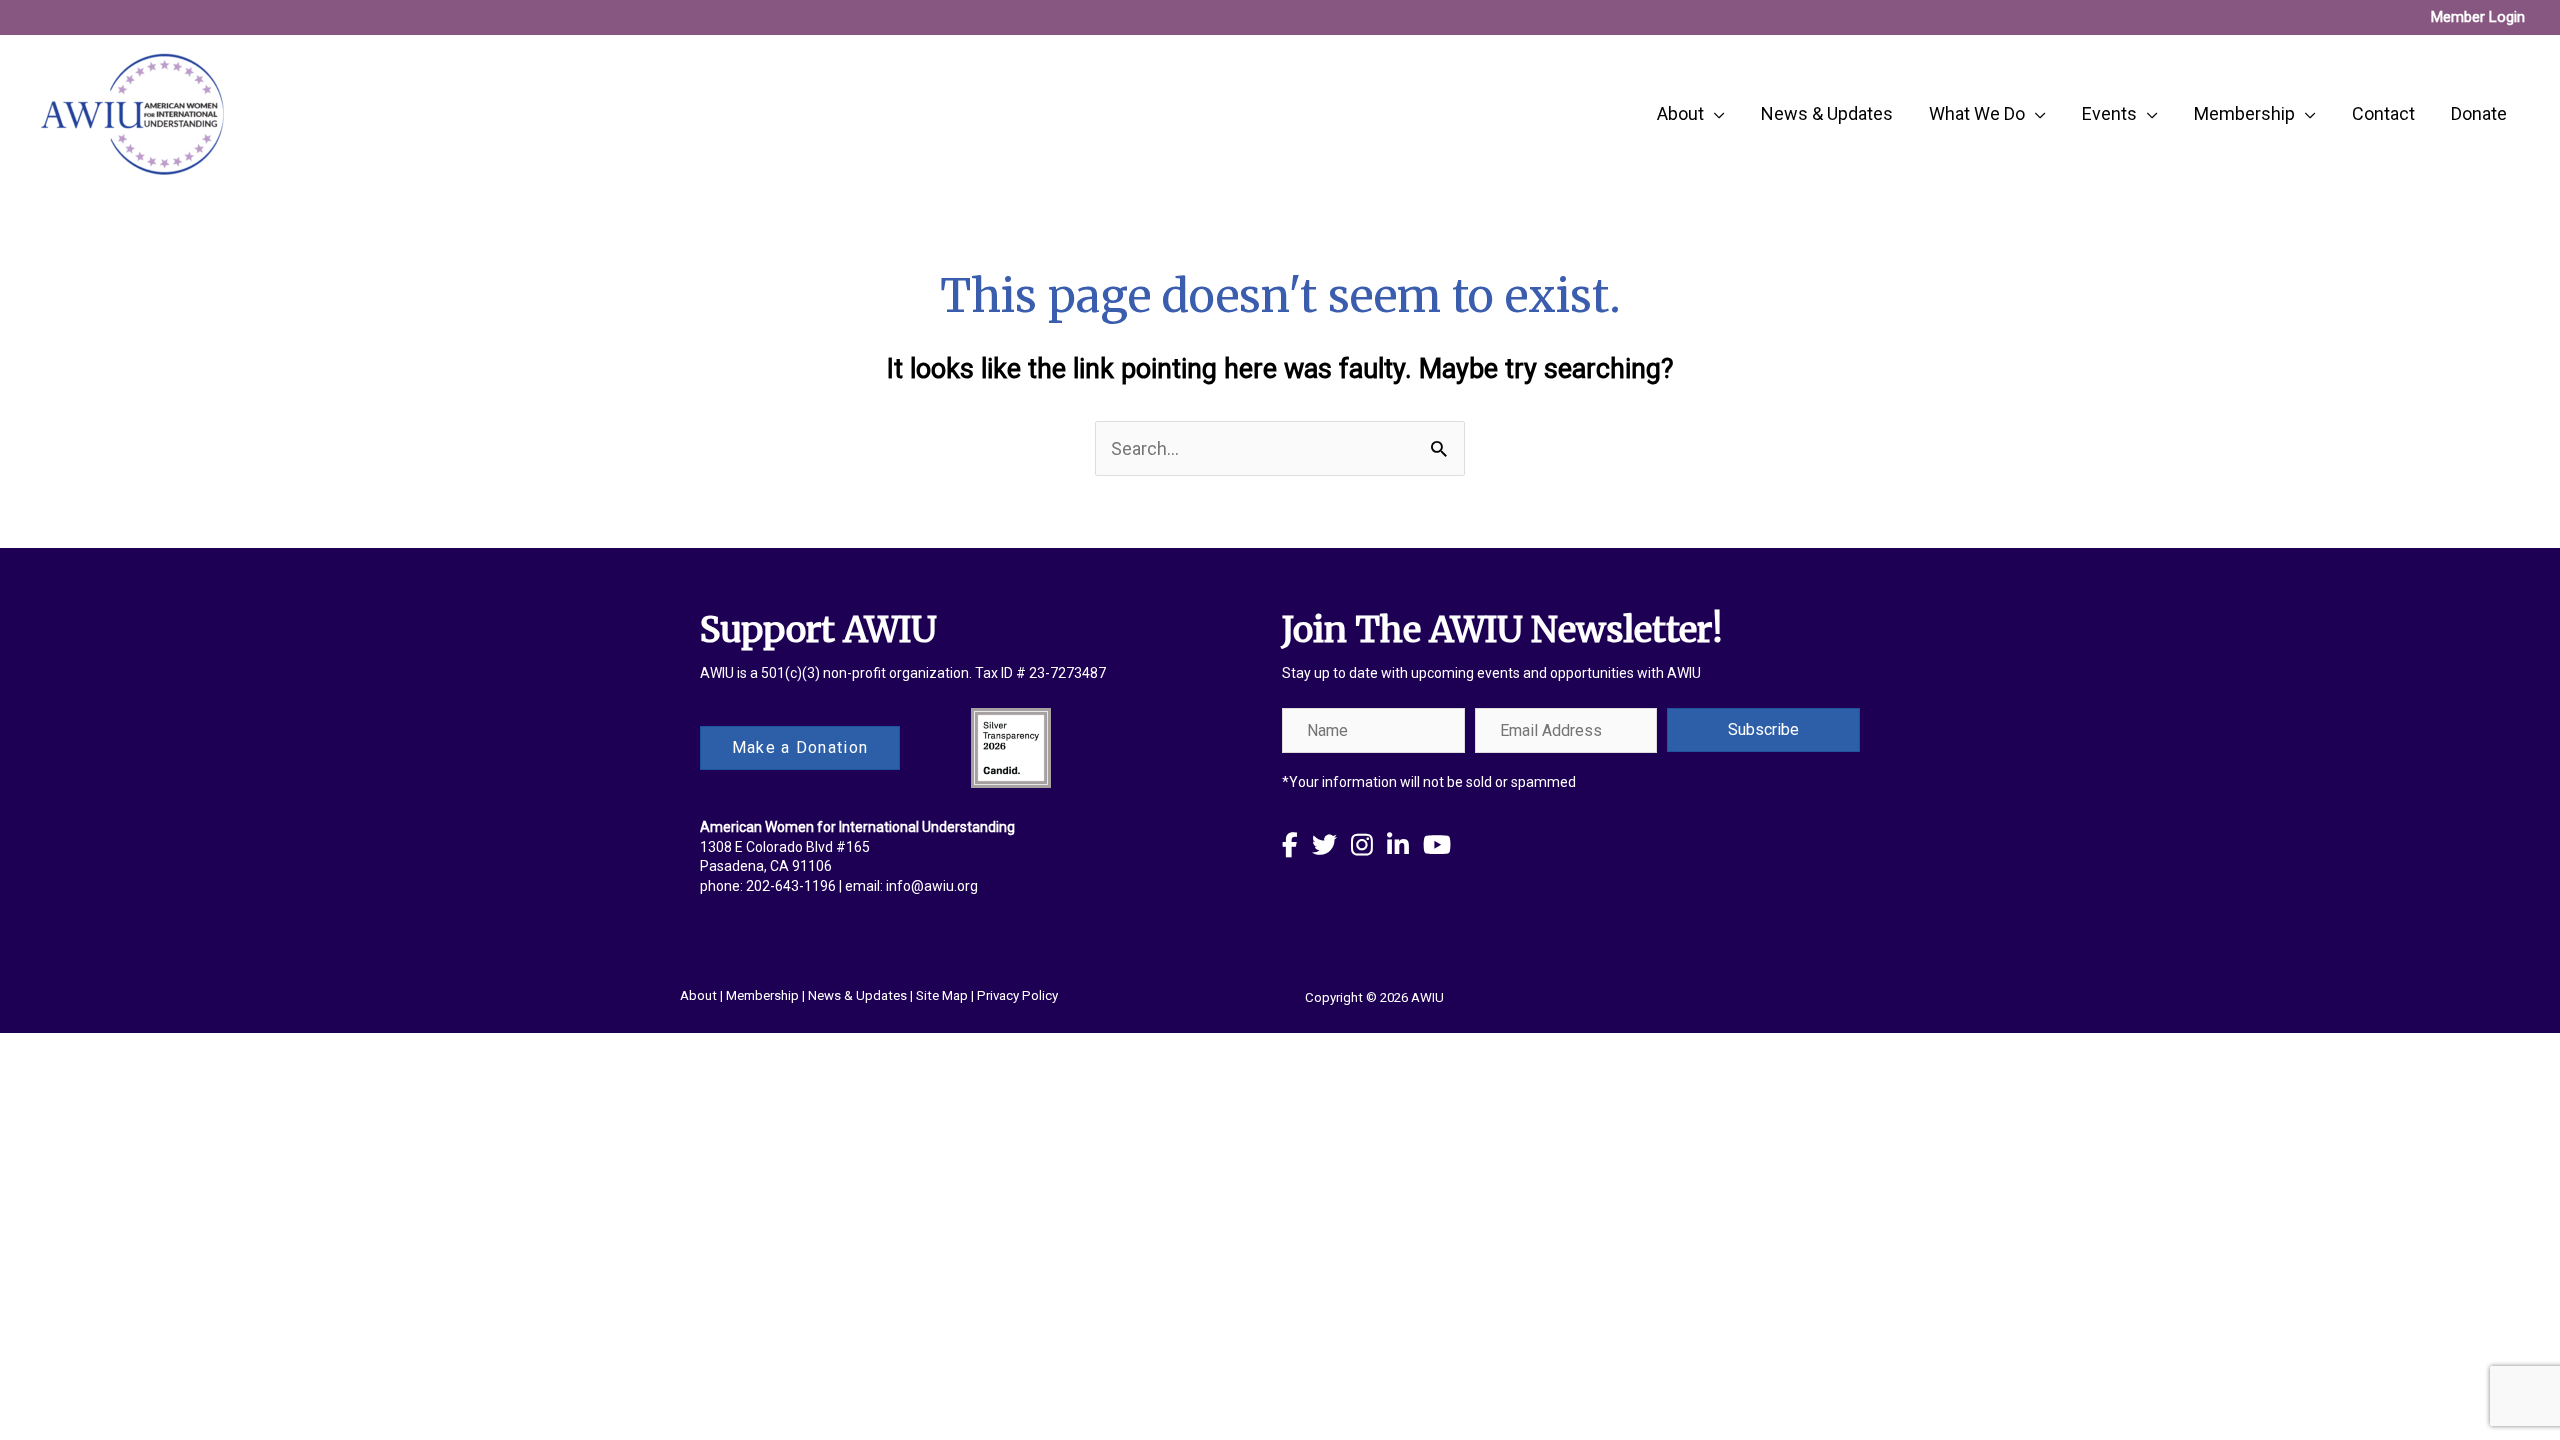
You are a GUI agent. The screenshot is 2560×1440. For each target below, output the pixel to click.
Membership (762, 995)
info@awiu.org (932, 886)
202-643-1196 (791, 886)
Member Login (2478, 17)
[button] (1763, 730)
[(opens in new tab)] (1011, 746)
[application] (1714, 114)
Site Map (942, 995)
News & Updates (857, 995)
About (698, 995)
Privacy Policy (1017, 995)
